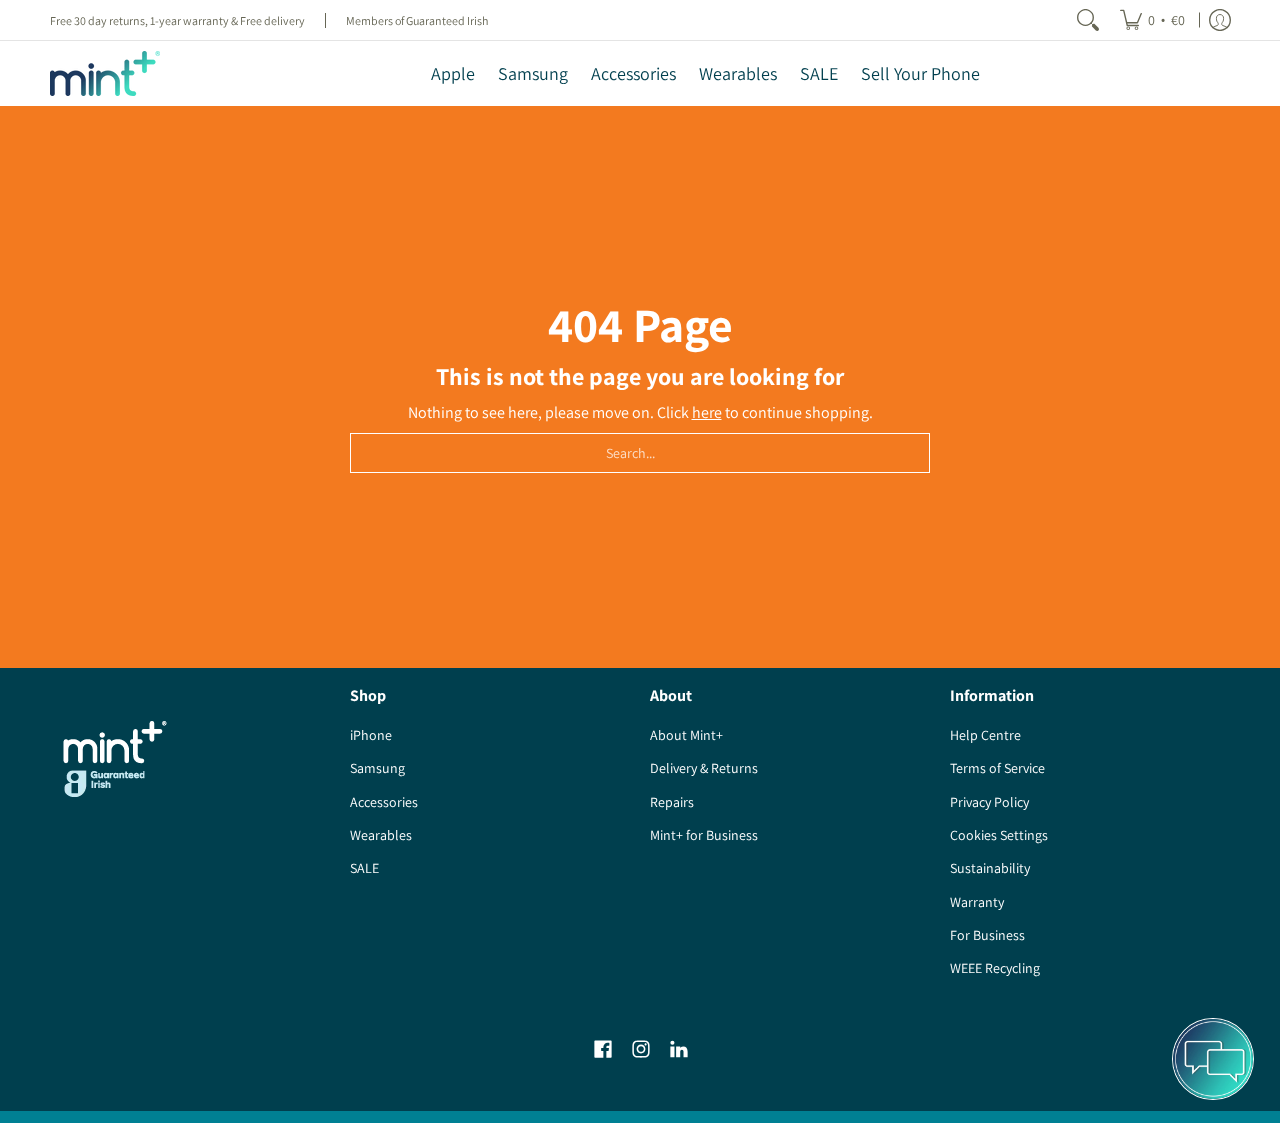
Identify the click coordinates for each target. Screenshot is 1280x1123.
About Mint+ (686, 735)
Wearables (381, 835)
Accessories (384, 802)
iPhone (371, 735)
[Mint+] (105, 73)
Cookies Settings (999, 835)
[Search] (1088, 20)
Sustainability (990, 868)
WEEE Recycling (995, 968)
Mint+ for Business (704, 835)
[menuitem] (1152, 20)
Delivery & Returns (704, 768)
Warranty (977, 902)
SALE (364, 868)
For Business (987, 935)
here (707, 412)
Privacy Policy (989, 802)
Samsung (377, 768)
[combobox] (640, 453)
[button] (603, 1049)
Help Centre (985, 735)
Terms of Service (997, 768)
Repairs (672, 802)
